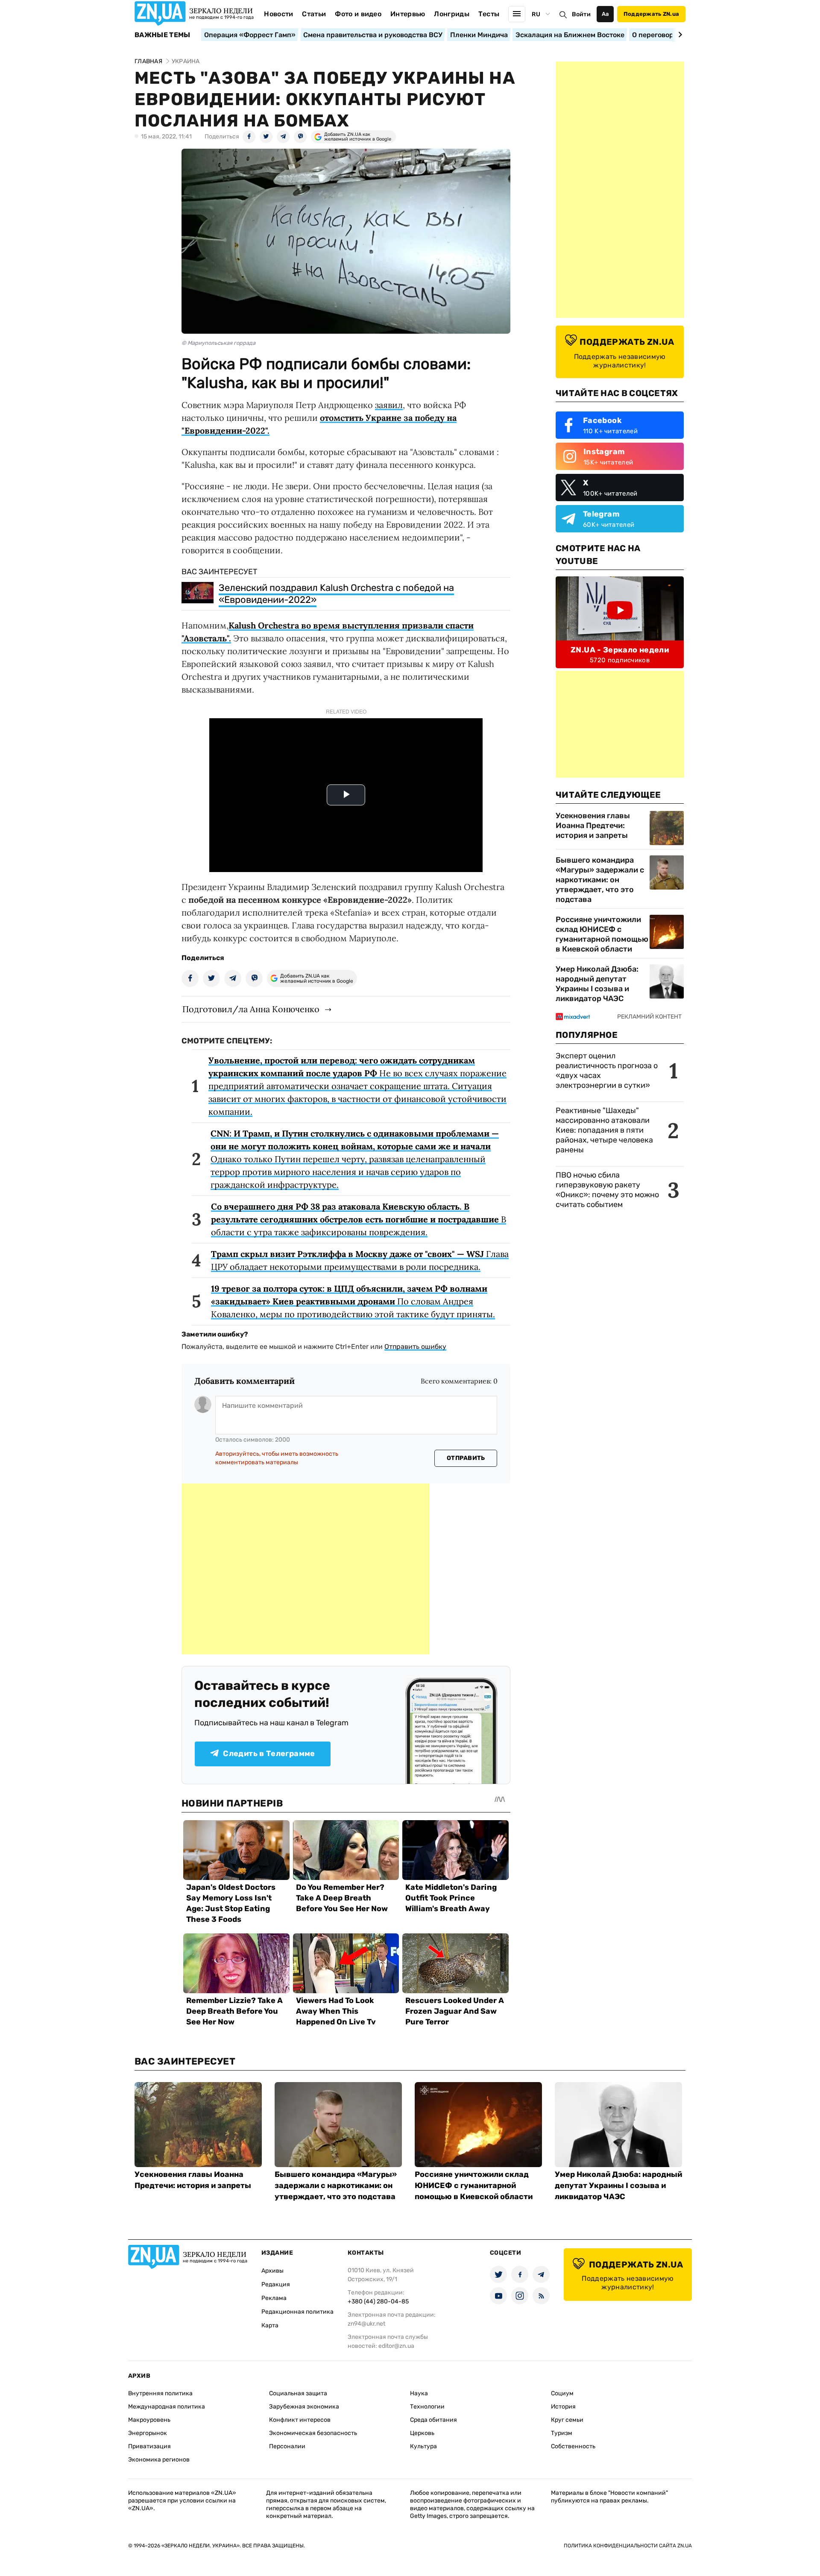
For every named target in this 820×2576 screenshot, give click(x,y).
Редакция (276, 2284)
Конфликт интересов (300, 2420)
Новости (278, 14)
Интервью (408, 14)
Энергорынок (148, 2433)
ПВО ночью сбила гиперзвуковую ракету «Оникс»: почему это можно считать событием (607, 1190)
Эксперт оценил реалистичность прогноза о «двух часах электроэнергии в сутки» (607, 1071)
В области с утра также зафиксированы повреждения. (359, 1219)
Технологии (427, 2407)
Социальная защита (298, 2393)
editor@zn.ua (396, 2346)
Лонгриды (452, 14)
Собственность (573, 2446)
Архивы (272, 2271)
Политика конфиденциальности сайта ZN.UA (628, 2546)
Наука (419, 2393)
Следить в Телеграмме (269, 1754)
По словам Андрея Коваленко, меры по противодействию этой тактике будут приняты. (353, 1301)
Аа (605, 14)
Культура (423, 2446)
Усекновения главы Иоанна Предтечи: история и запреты (593, 825)
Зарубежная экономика (304, 2407)
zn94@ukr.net (366, 2324)
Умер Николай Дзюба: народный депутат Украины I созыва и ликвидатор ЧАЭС (597, 984)
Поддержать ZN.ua (651, 14)
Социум (562, 2393)
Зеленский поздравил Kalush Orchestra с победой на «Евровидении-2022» (336, 594)
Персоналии (287, 2446)
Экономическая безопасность (313, 2433)
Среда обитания (433, 2420)
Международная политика (167, 2407)
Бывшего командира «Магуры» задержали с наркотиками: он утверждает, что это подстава (600, 880)
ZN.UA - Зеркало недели (620, 650)
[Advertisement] (305, 1569)
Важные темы (163, 35)
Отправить (466, 1458)
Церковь (422, 2433)
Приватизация (149, 2446)
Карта (270, 2325)
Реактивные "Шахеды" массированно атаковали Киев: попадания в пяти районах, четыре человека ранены (604, 1130)
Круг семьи (567, 2420)
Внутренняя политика (160, 2393)
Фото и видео (358, 14)
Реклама (274, 2298)
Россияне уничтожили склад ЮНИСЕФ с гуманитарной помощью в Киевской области (602, 934)
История (563, 2407)
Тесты (489, 14)
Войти (581, 14)
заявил (389, 405)
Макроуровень (149, 2420)
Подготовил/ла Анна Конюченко (251, 1009)
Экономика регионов (159, 2460)
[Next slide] (679, 35)
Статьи (314, 14)
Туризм (562, 2433)
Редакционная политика (297, 2312)
